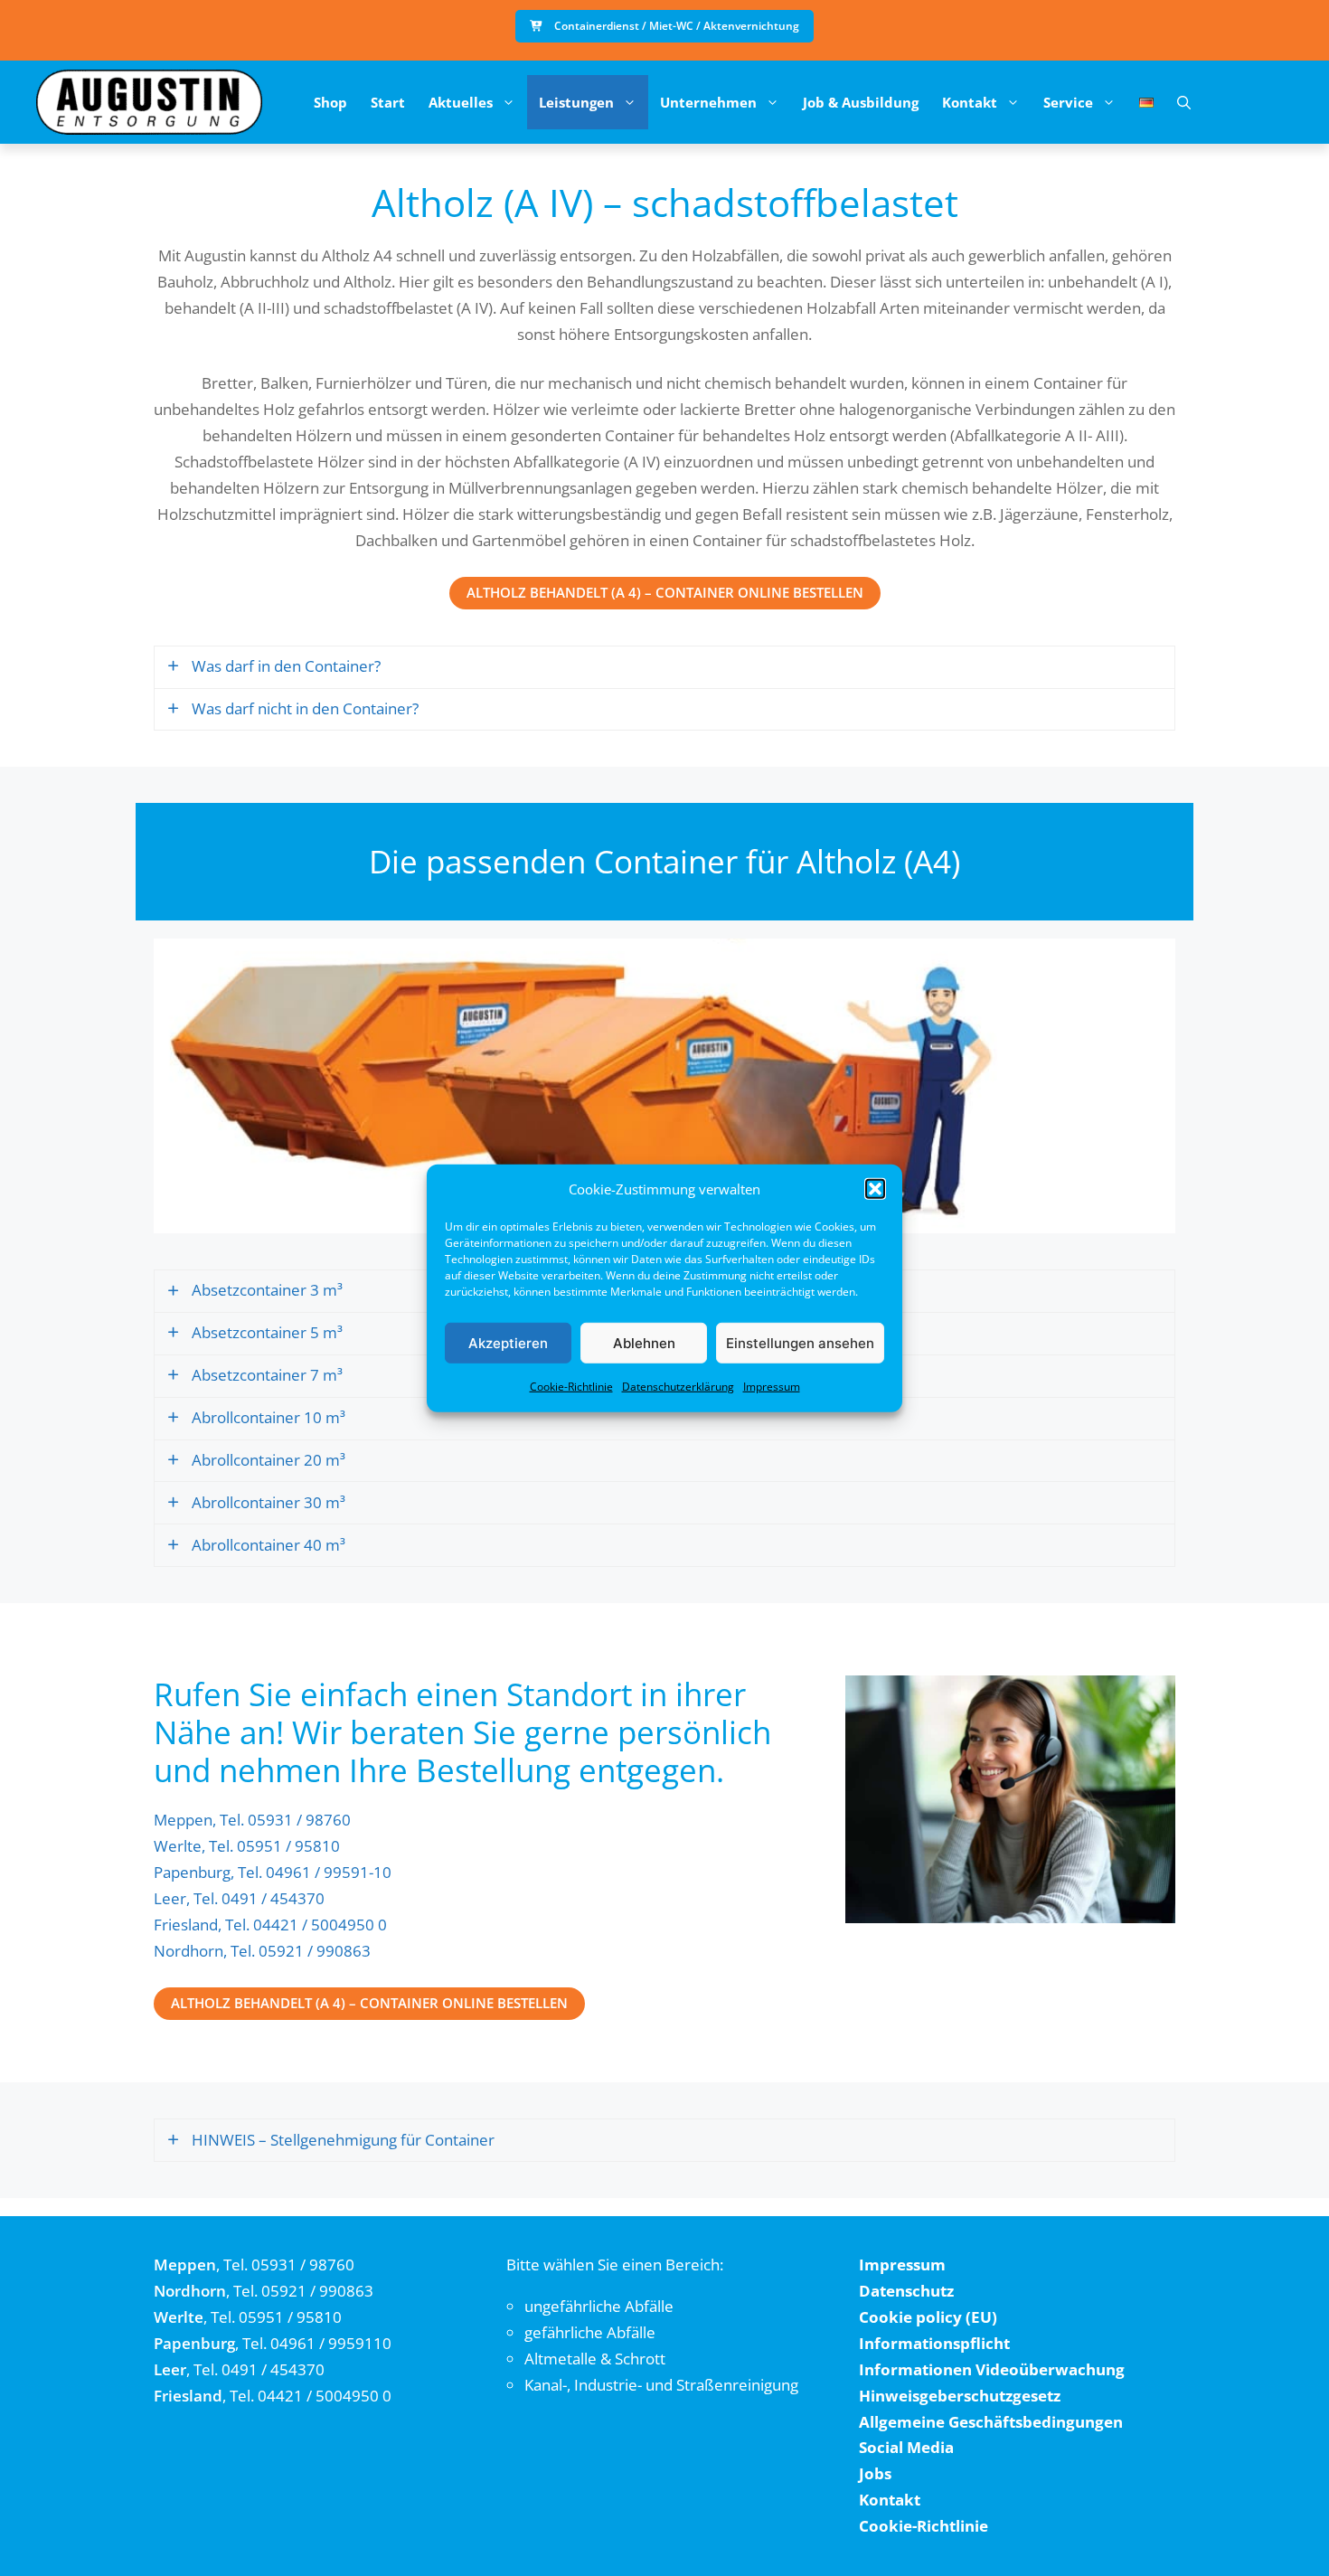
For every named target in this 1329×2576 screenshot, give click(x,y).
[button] (875, 1189)
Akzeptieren (508, 1342)
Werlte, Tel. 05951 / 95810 (247, 1846)
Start (388, 102)
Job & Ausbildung (861, 102)
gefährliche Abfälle (590, 2332)
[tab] (664, 667)
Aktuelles (461, 102)
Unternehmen (708, 102)
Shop (330, 102)
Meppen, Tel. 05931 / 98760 (252, 1820)
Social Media (906, 2447)
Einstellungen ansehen (800, 1342)
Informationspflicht (934, 2343)
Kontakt (970, 102)
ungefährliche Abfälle (599, 2306)
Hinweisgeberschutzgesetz (960, 2396)
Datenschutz (906, 2291)
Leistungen (576, 102)
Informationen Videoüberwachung (992, 2369)
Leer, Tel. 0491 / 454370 (239, 1898)
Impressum (772, 1387)
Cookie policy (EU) (928, 2317)
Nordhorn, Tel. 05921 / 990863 (262, 1951)
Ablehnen (644, 1342)
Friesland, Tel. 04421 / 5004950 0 (270, 1925)
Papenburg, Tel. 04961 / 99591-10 (273, 1872)
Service (1068, 102)
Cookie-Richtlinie (571, 1387)
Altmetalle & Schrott (595, 2359)
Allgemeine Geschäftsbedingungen (991, 2422)
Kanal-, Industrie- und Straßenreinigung (661, 2385)
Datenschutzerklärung (678, 1387)
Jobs (875, 2473)
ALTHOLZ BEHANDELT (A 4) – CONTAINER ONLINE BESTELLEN (665, 592)
